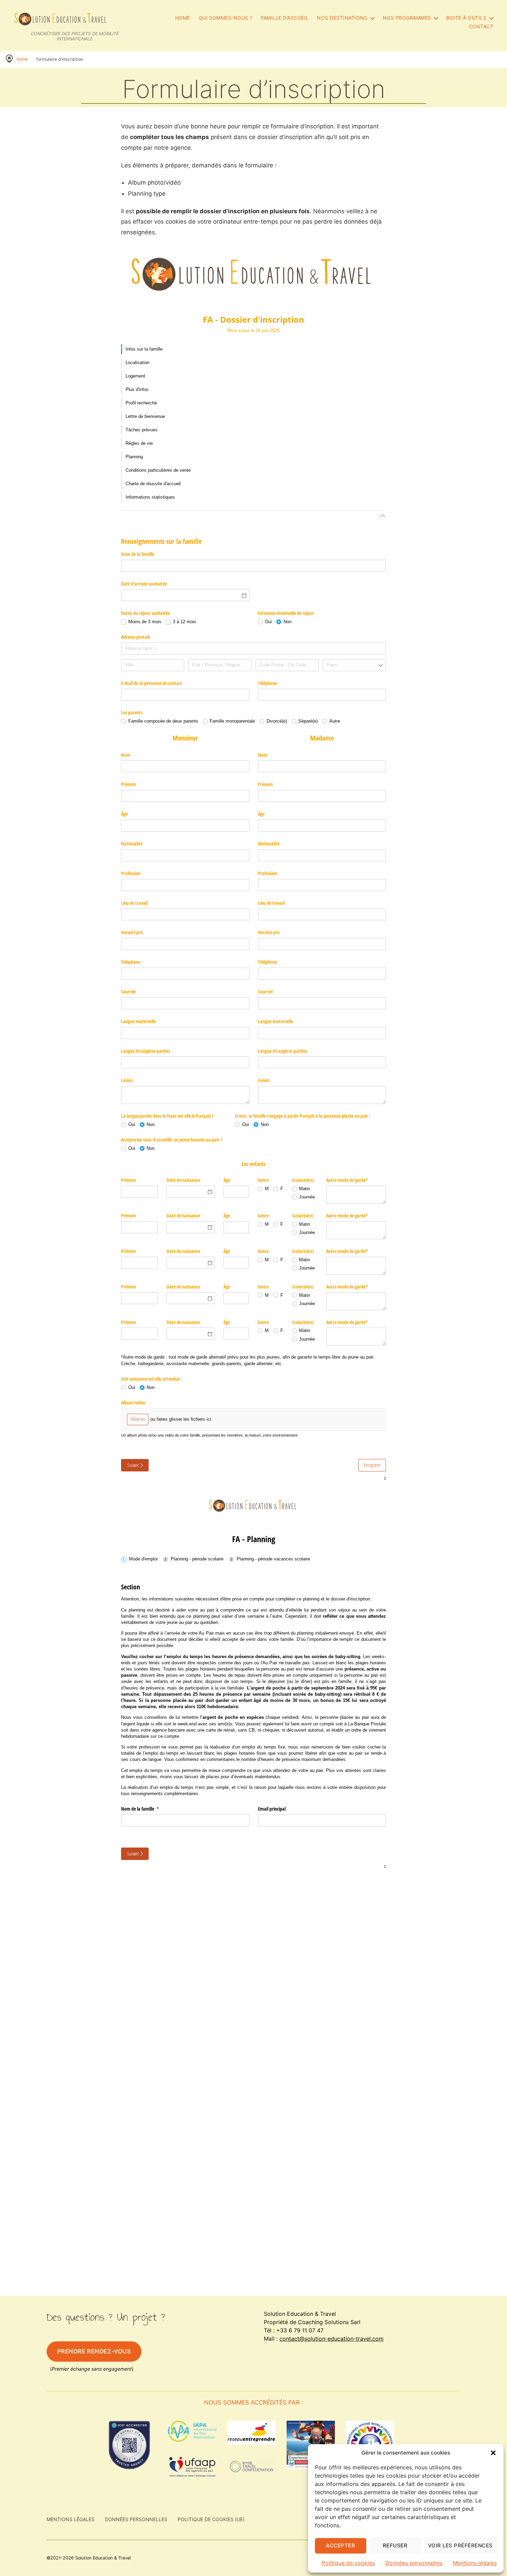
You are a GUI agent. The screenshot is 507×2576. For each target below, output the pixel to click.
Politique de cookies (348, 2563)
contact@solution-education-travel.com (331, 2339)
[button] (493, 2453)
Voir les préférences (460, 2545)
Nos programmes (407, 18)
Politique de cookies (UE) (211, 2519)
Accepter (340, 2545)
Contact (481, 27)
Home (183, 18)
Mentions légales (475, 2563)
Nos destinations (342, 18)
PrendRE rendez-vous (94, 2351)
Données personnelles (414, 2563)
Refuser (395, 2545)
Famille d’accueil (285, 18)
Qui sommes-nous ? (226, 18)
